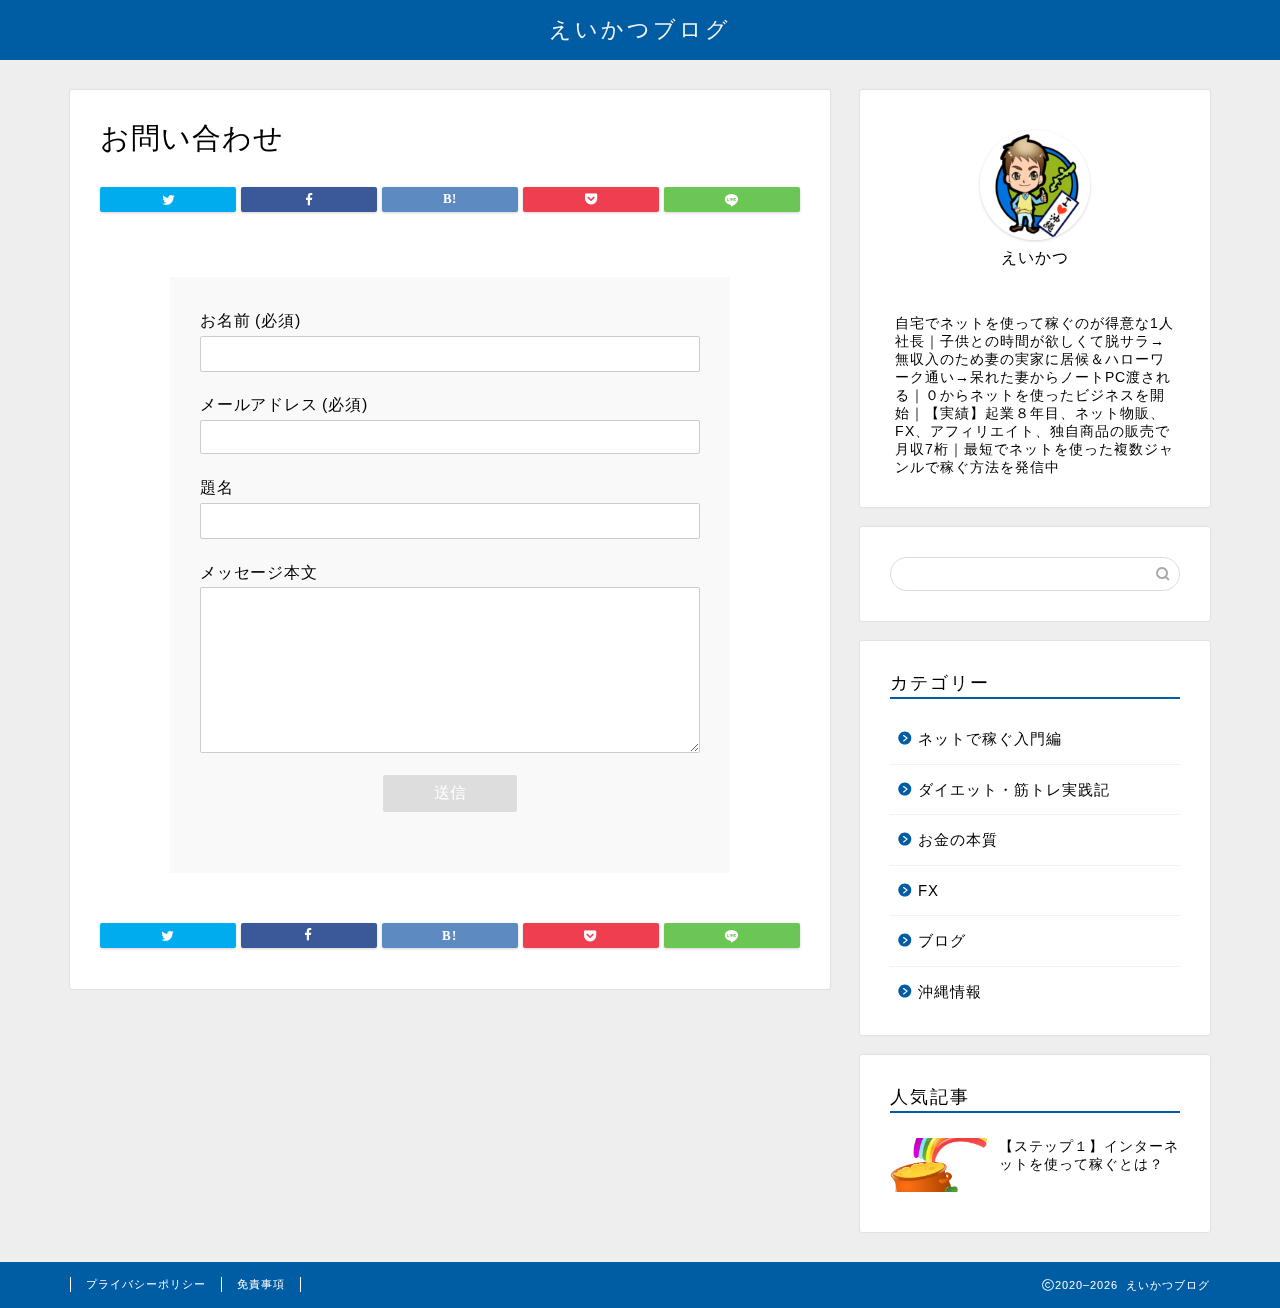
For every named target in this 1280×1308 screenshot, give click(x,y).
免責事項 (261, 1284)
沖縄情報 (950, 991)
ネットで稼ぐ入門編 (990, 738)
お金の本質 (958, 839)
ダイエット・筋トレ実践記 (1014, 789)
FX (928, 890)
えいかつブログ (640, 28)
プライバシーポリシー (146, 1284)
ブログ (942, 940)
